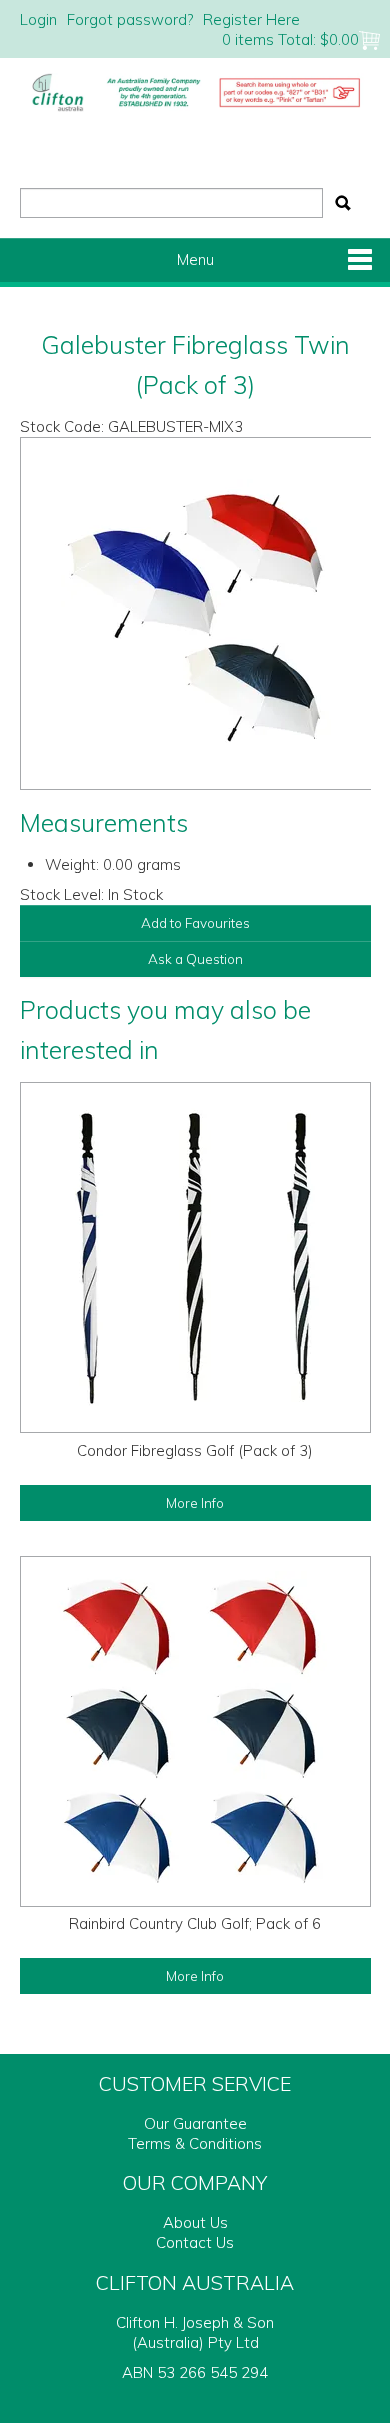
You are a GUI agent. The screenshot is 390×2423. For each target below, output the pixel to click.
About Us (195, 2222)
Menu (195, 259)
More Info (195, 1502)
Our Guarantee (195, 2123)
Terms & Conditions (195, 2143)
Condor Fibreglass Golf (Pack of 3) (195, 1450)
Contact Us (195, 2242)
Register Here (251, 19)
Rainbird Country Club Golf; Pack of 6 (195, 1923)
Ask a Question (195, 958)
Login (38, 19)
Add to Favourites (195, 922)
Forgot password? (130, 19)
